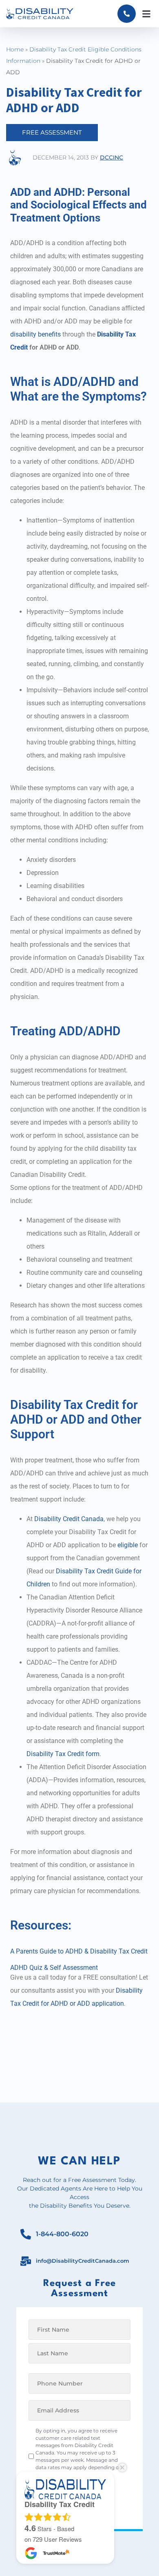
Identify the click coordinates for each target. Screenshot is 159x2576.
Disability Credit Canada (69, 1519)
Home (15, 49)
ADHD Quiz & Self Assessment (54, 1968)
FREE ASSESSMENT (52, 132)
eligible (128, 1545)
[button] (146, 14)
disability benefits (35, 334)
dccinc (112, 157)
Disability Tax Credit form (63, 1754)
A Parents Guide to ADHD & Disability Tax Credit (79, 1951)
